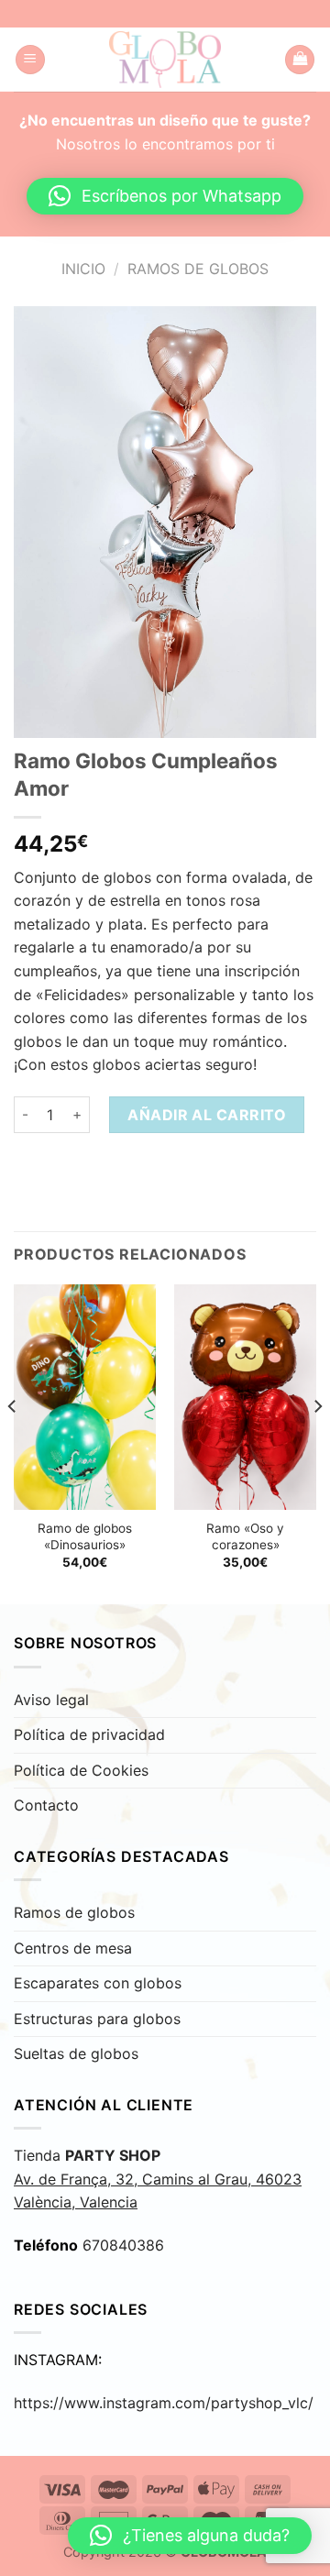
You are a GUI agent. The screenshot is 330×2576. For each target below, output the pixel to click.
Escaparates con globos (98, 1983)
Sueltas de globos (76, 2053)
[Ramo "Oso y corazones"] (245, 1397)
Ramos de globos (198, 269)
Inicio (83, 269)
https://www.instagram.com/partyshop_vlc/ (164, 2403)
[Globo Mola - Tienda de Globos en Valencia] (165, 60)
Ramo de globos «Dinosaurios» (85, 1536)
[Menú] (30, 60)
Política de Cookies (81, 1770)
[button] (165, 196)
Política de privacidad (89, 1734)
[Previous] (13, 1442)
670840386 (123, 2245)
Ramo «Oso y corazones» (245, 1536)
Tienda (158, 2179)
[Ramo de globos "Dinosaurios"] (85, 1397)
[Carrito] (300, 60)
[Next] (317, 1442)
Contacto (46, 1805)
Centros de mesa (73, 1948)
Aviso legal (51, 1700)
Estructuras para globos (97, 2019)
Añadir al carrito (207, 1115)
